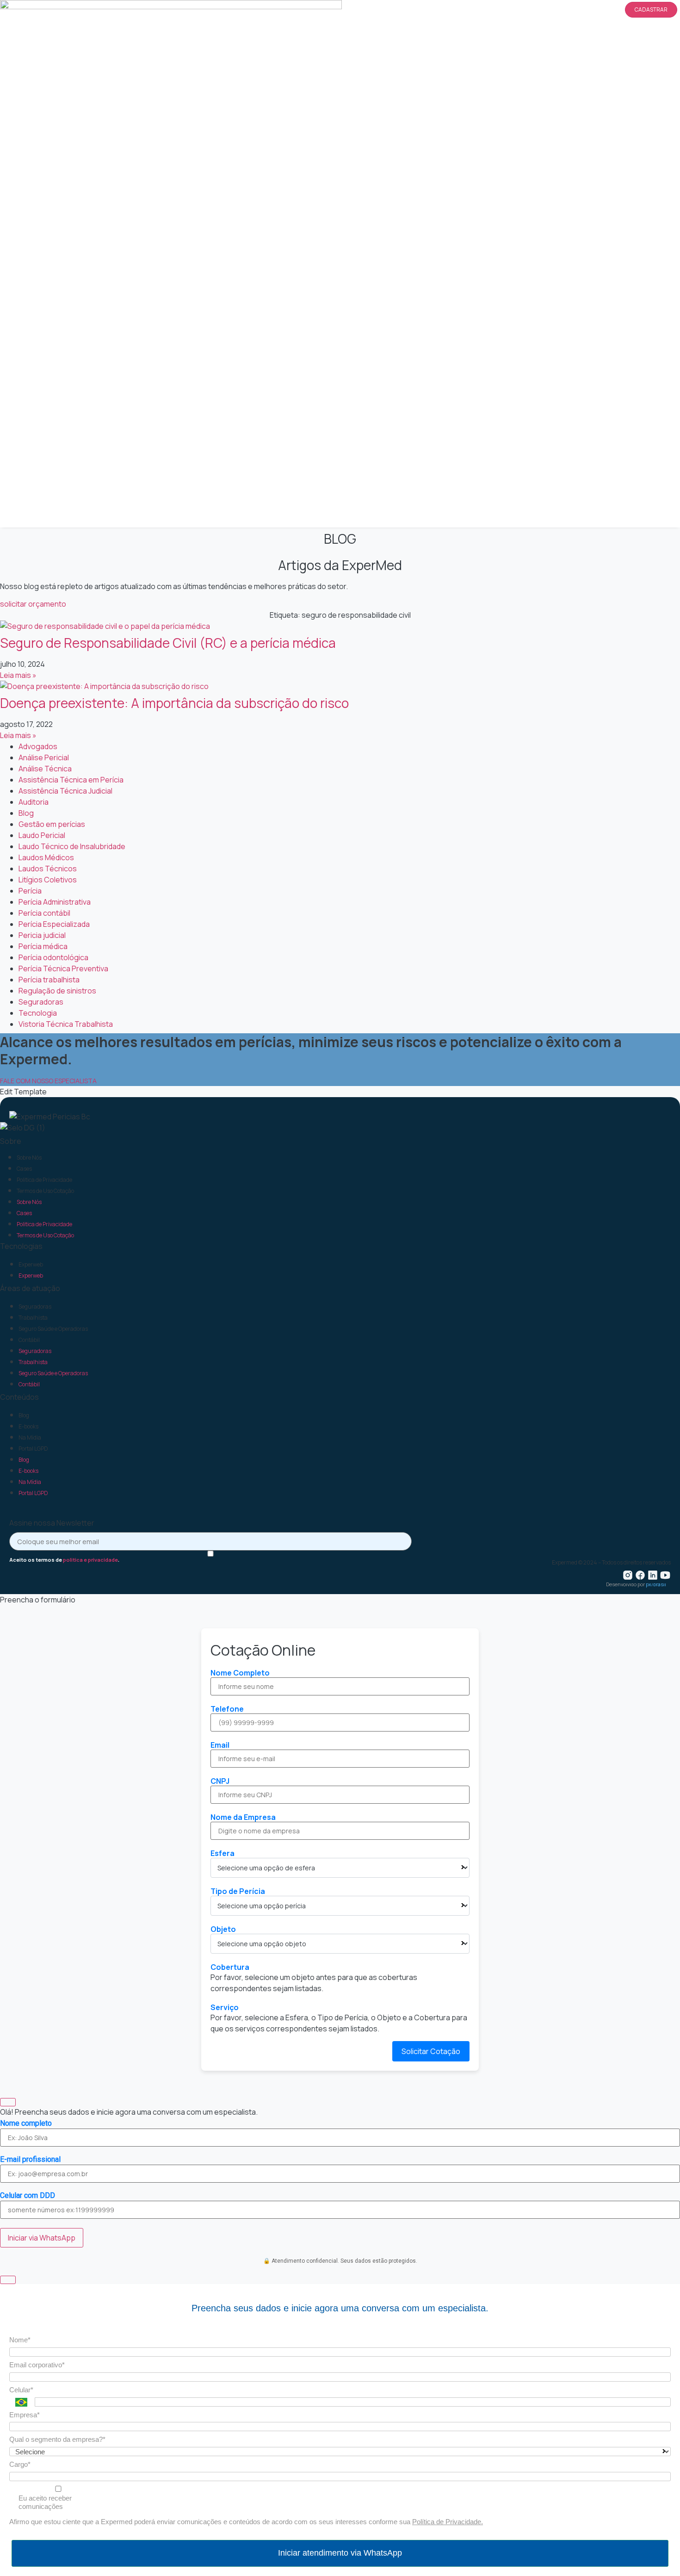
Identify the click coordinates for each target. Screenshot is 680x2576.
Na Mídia (30, 1437)
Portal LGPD (33, 1449)
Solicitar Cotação (431, 2051)
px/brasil (656, 1584)
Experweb (31, 1264)
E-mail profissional (30, 2160)
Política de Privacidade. (448, 2522)
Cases (24, 1169)
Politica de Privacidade (44, 1180)
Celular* (21, 2390)
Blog (24, 1415)
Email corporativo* (37, 2365)
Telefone (227, 1709)
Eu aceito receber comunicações (45, 2502)
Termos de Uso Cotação (45, 1191)
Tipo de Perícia (238, 1891)
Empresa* (25, 2415)
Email (220, 1745)
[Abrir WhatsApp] (657, 2553)
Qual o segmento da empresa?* (57, 2439)
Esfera (223, 1853)
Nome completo (26, 2123)
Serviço (225, 2007)
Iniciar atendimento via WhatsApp (340, 2553)
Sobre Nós (29, 1158)
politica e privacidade (90, 1560)
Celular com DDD (28, 2196)
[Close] (8, 2102)
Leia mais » (18, 675)
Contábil (29, 1340)
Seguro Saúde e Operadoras (53, 1329)
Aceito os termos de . (64, 1559)
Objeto (223, 1929)
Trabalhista (33, 1318)
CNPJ (220, 1781)
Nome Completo (240, 1673)
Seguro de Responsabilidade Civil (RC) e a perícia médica (168, 643)
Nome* (20, 2340)
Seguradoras (35, 1307)
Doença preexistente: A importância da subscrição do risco (174, 703)
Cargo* (20, 2464)
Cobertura (230, 1967)
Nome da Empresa (243, 1817)
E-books (28, 1426)
